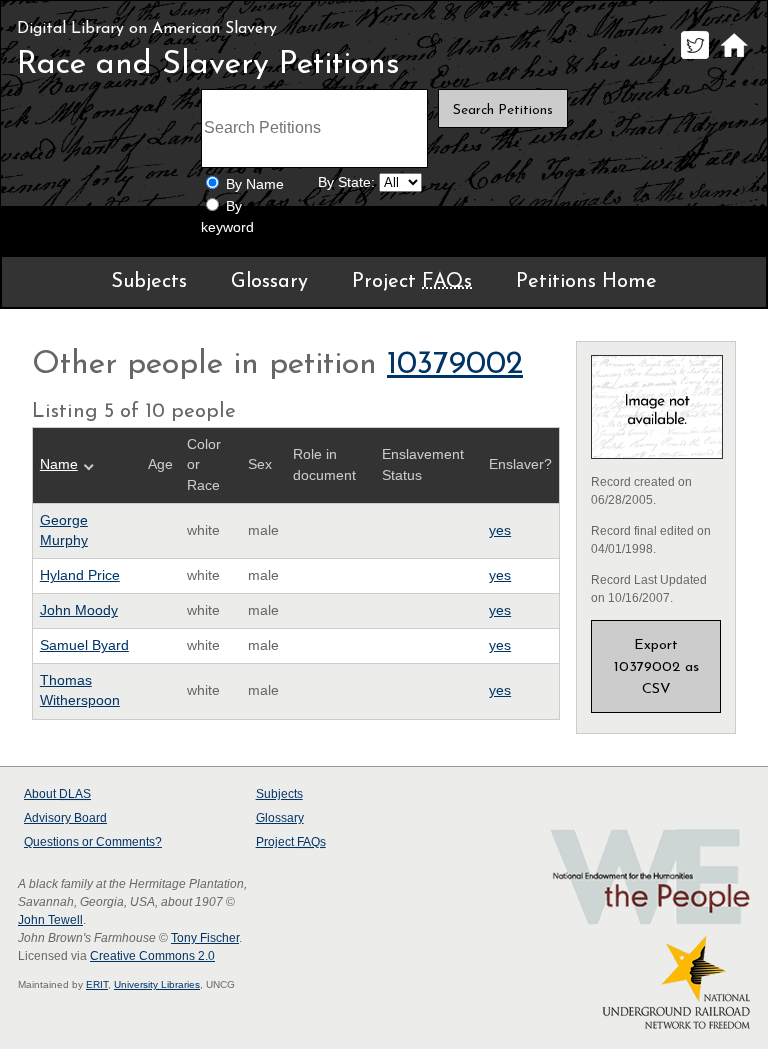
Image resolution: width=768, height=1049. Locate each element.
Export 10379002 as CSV (656, 667)
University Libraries (157, 984)
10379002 (455, 365)
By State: (346, 182)
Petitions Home (586, 282)
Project (412, 282)
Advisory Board (65, 818)
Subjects (149, 282)
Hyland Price (80, 575)
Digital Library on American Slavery (147, 29)
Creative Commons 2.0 (152, 956)
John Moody (79, 610)
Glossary (269, 282)
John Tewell (50, 920)
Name (59, 464)
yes (500, 530)
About (57, 794)
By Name (255, 184)
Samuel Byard (84, 645)
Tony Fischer (205, 938)
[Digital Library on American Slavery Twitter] (694, 58)
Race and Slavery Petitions (208, 65)
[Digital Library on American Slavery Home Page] (733, 58)
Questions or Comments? (93, 842)
